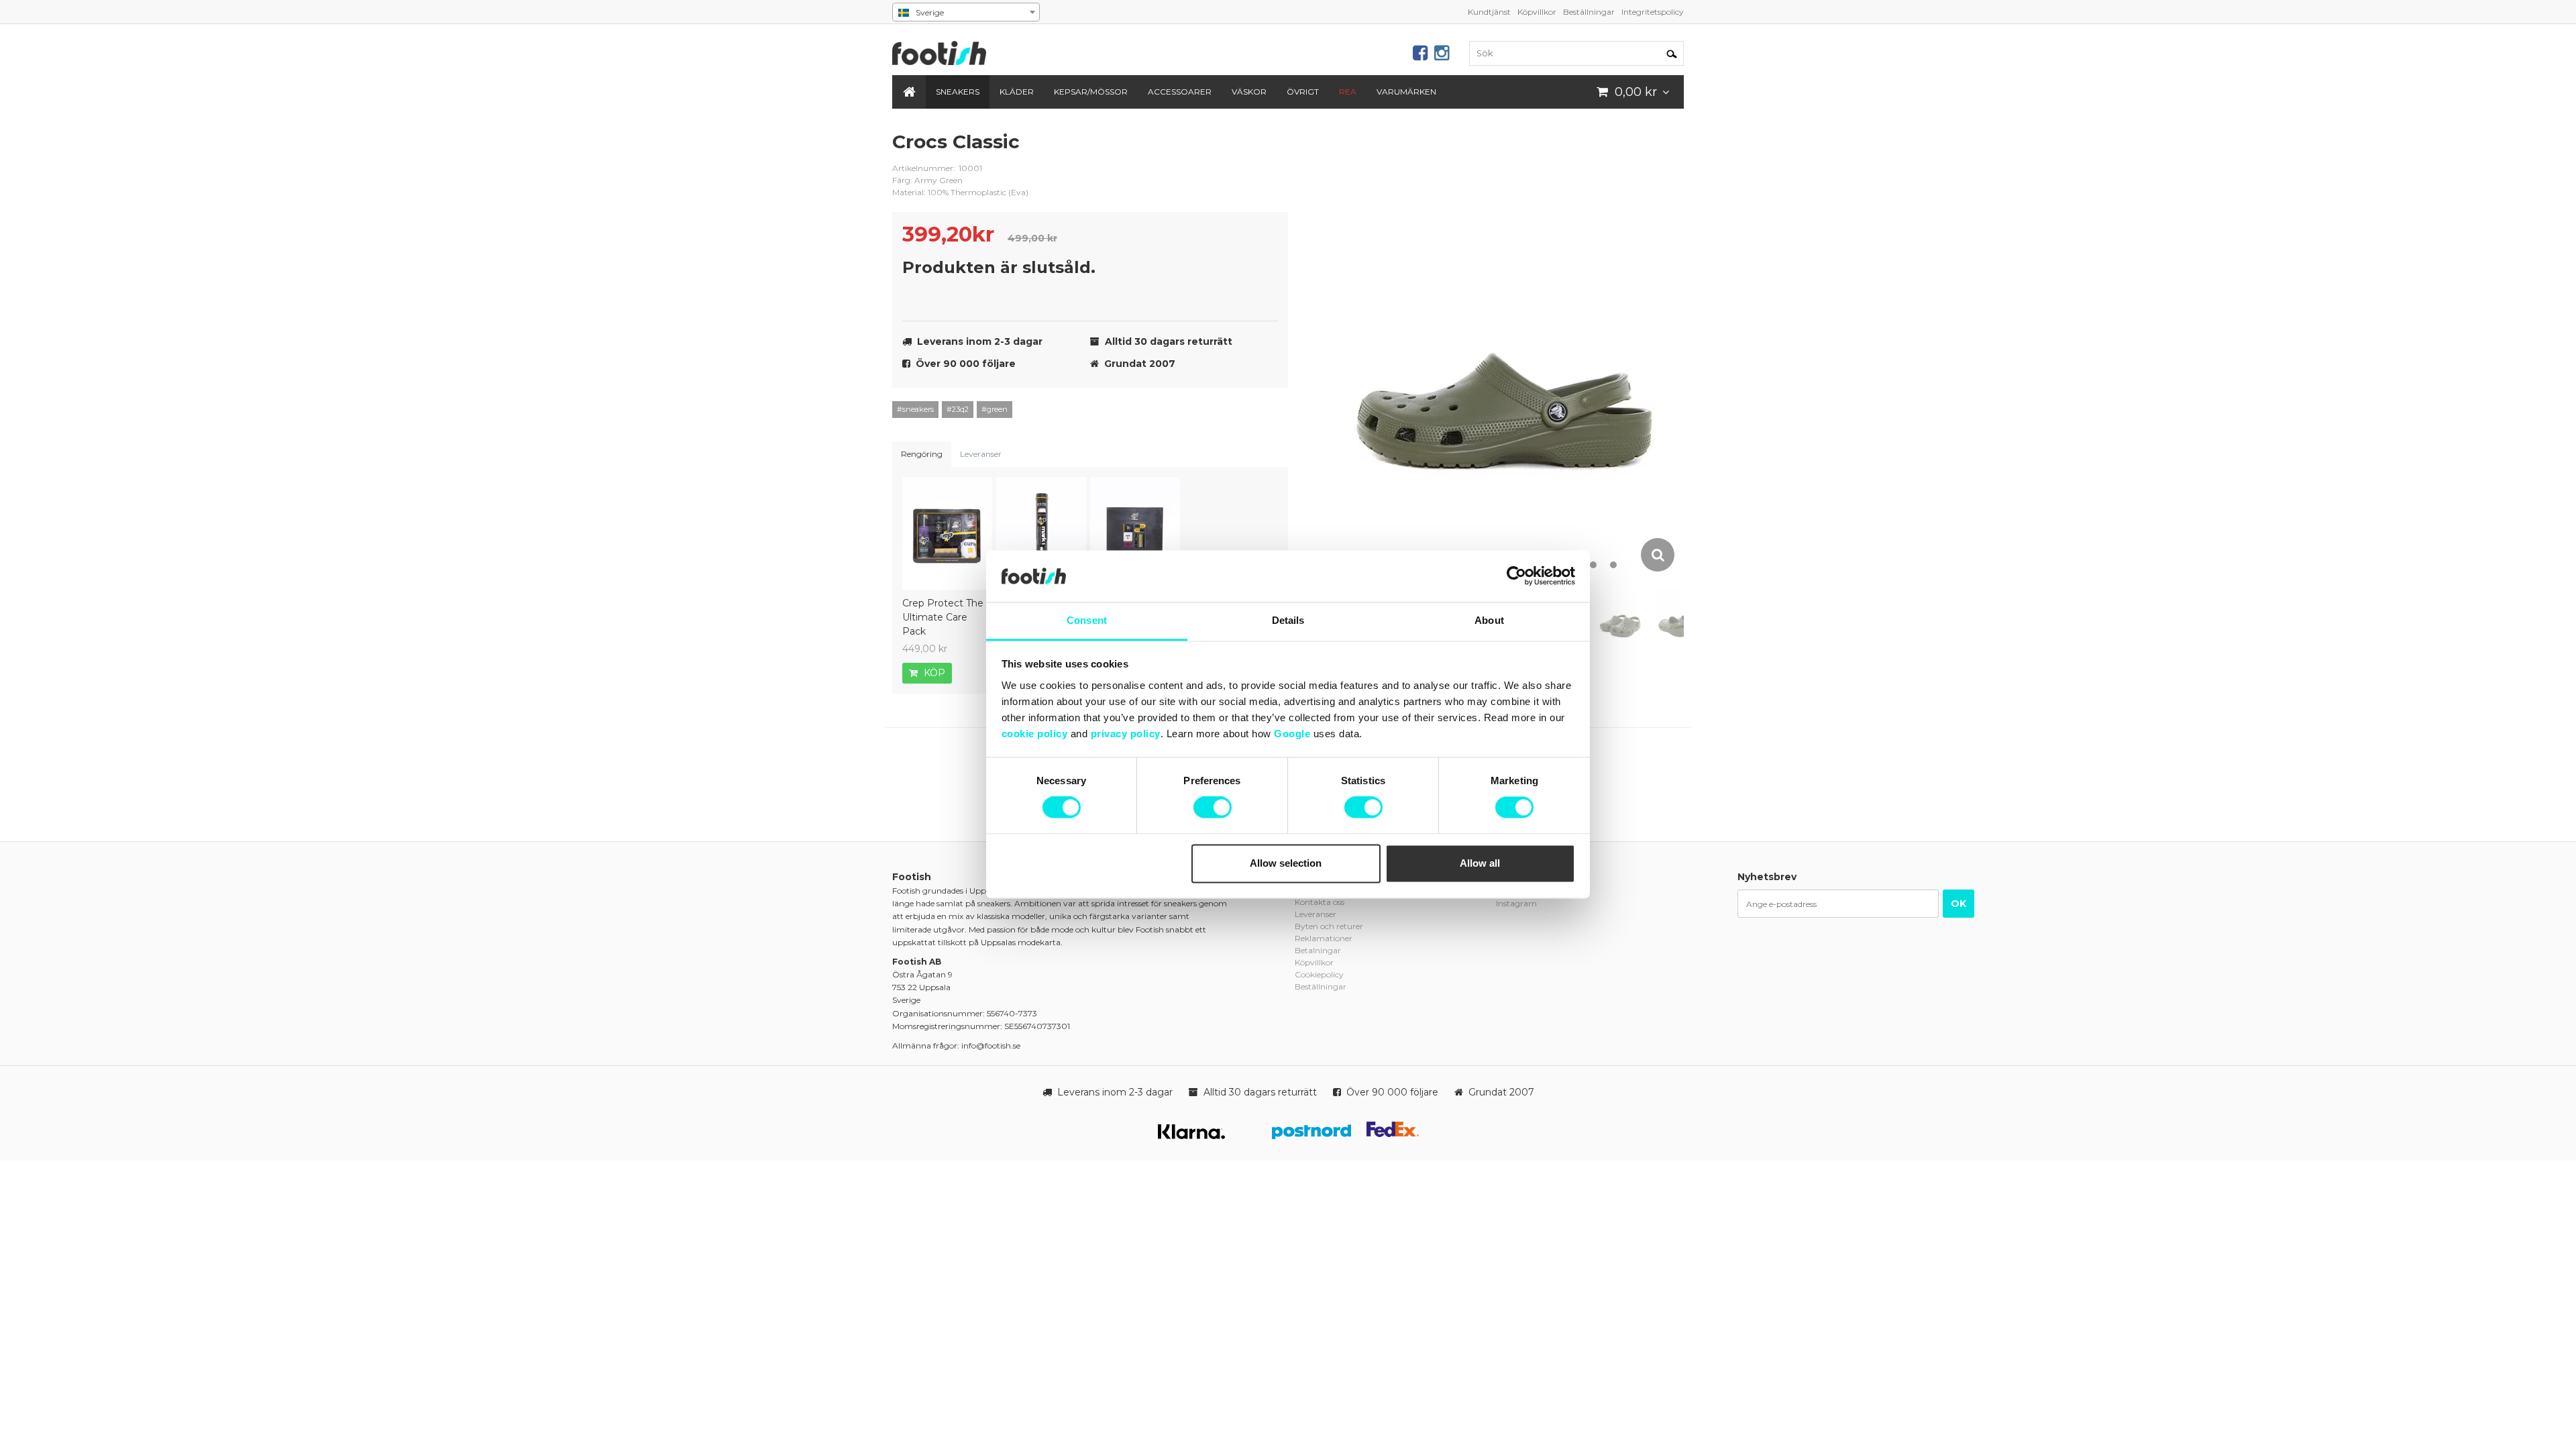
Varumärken (1406, 92)
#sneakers (915, 409)
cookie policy (1035, 734)
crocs (1268, 152)
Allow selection (1286, 863)
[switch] (1213, 808)
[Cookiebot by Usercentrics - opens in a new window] (1516, 576)
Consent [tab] (1087, 620)
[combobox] (966, 12)
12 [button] (1613, 565)
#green (995, 409)
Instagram (1516, 903)
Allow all (1480, 863)
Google (1292, 734)
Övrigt (1303, 92)
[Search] (1672, 53)
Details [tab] (1288, 620)
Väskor (1249, 92)
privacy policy (1126, 734)
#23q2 (958, 409)
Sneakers (958, 92)
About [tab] (1489, 620)
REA (1348, 92)
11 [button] (1593, 565)
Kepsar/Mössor (1091, 92)
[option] (1506, 352)
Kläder (1017, 92)
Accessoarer (1180, 92)
